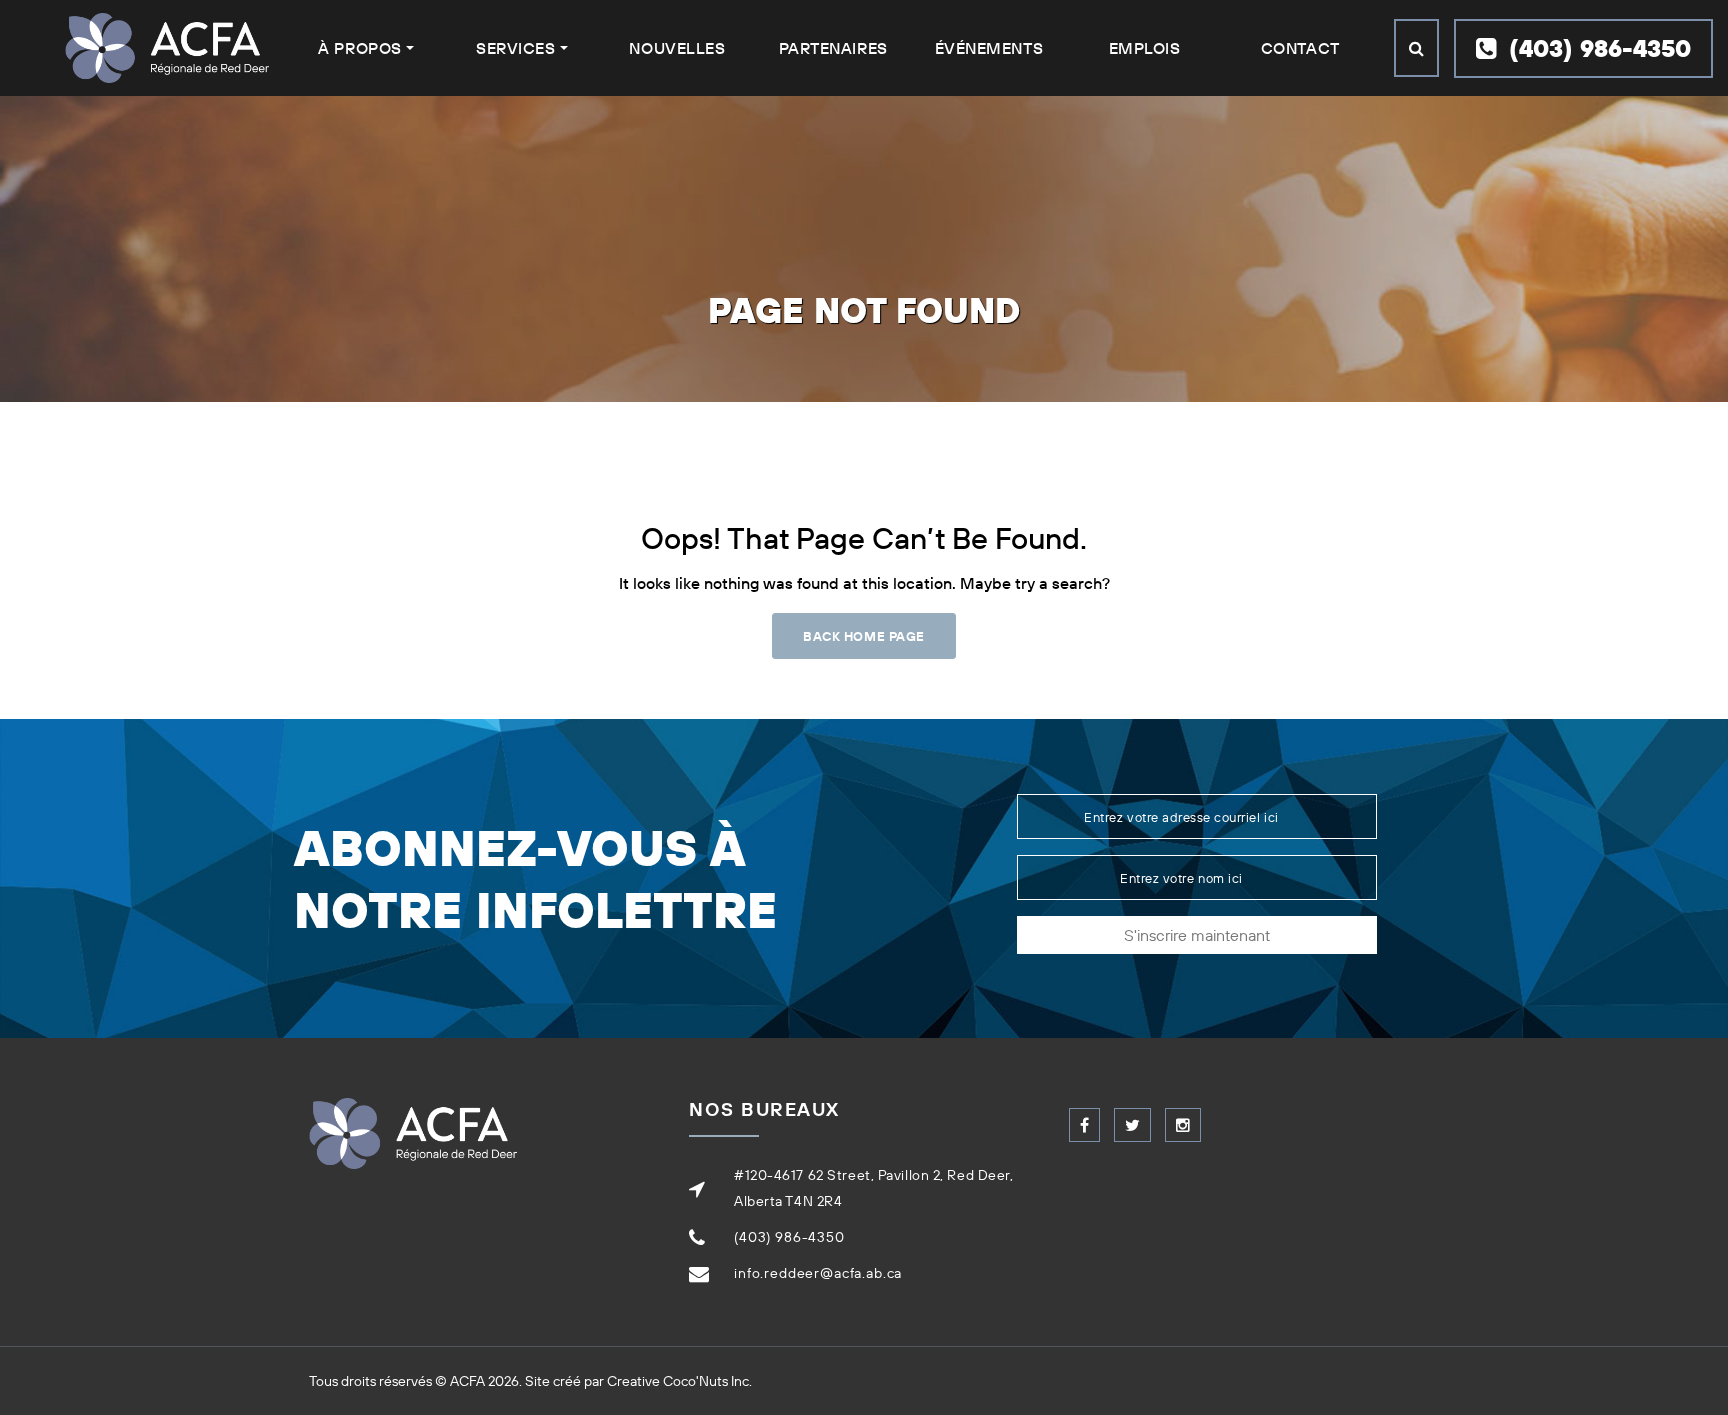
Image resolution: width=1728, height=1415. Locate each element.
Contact (1300, 48)
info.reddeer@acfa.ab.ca (818, 1273)
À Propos (359, 48)
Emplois (1145, 48)
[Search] (1416, 48)
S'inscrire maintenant (1197, 935)
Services (515, 48)
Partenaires (833, 48)
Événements (989, 48)
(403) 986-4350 (1596, 48)
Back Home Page (863, 636)
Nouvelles (677, 48)
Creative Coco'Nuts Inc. (679, 1381)
